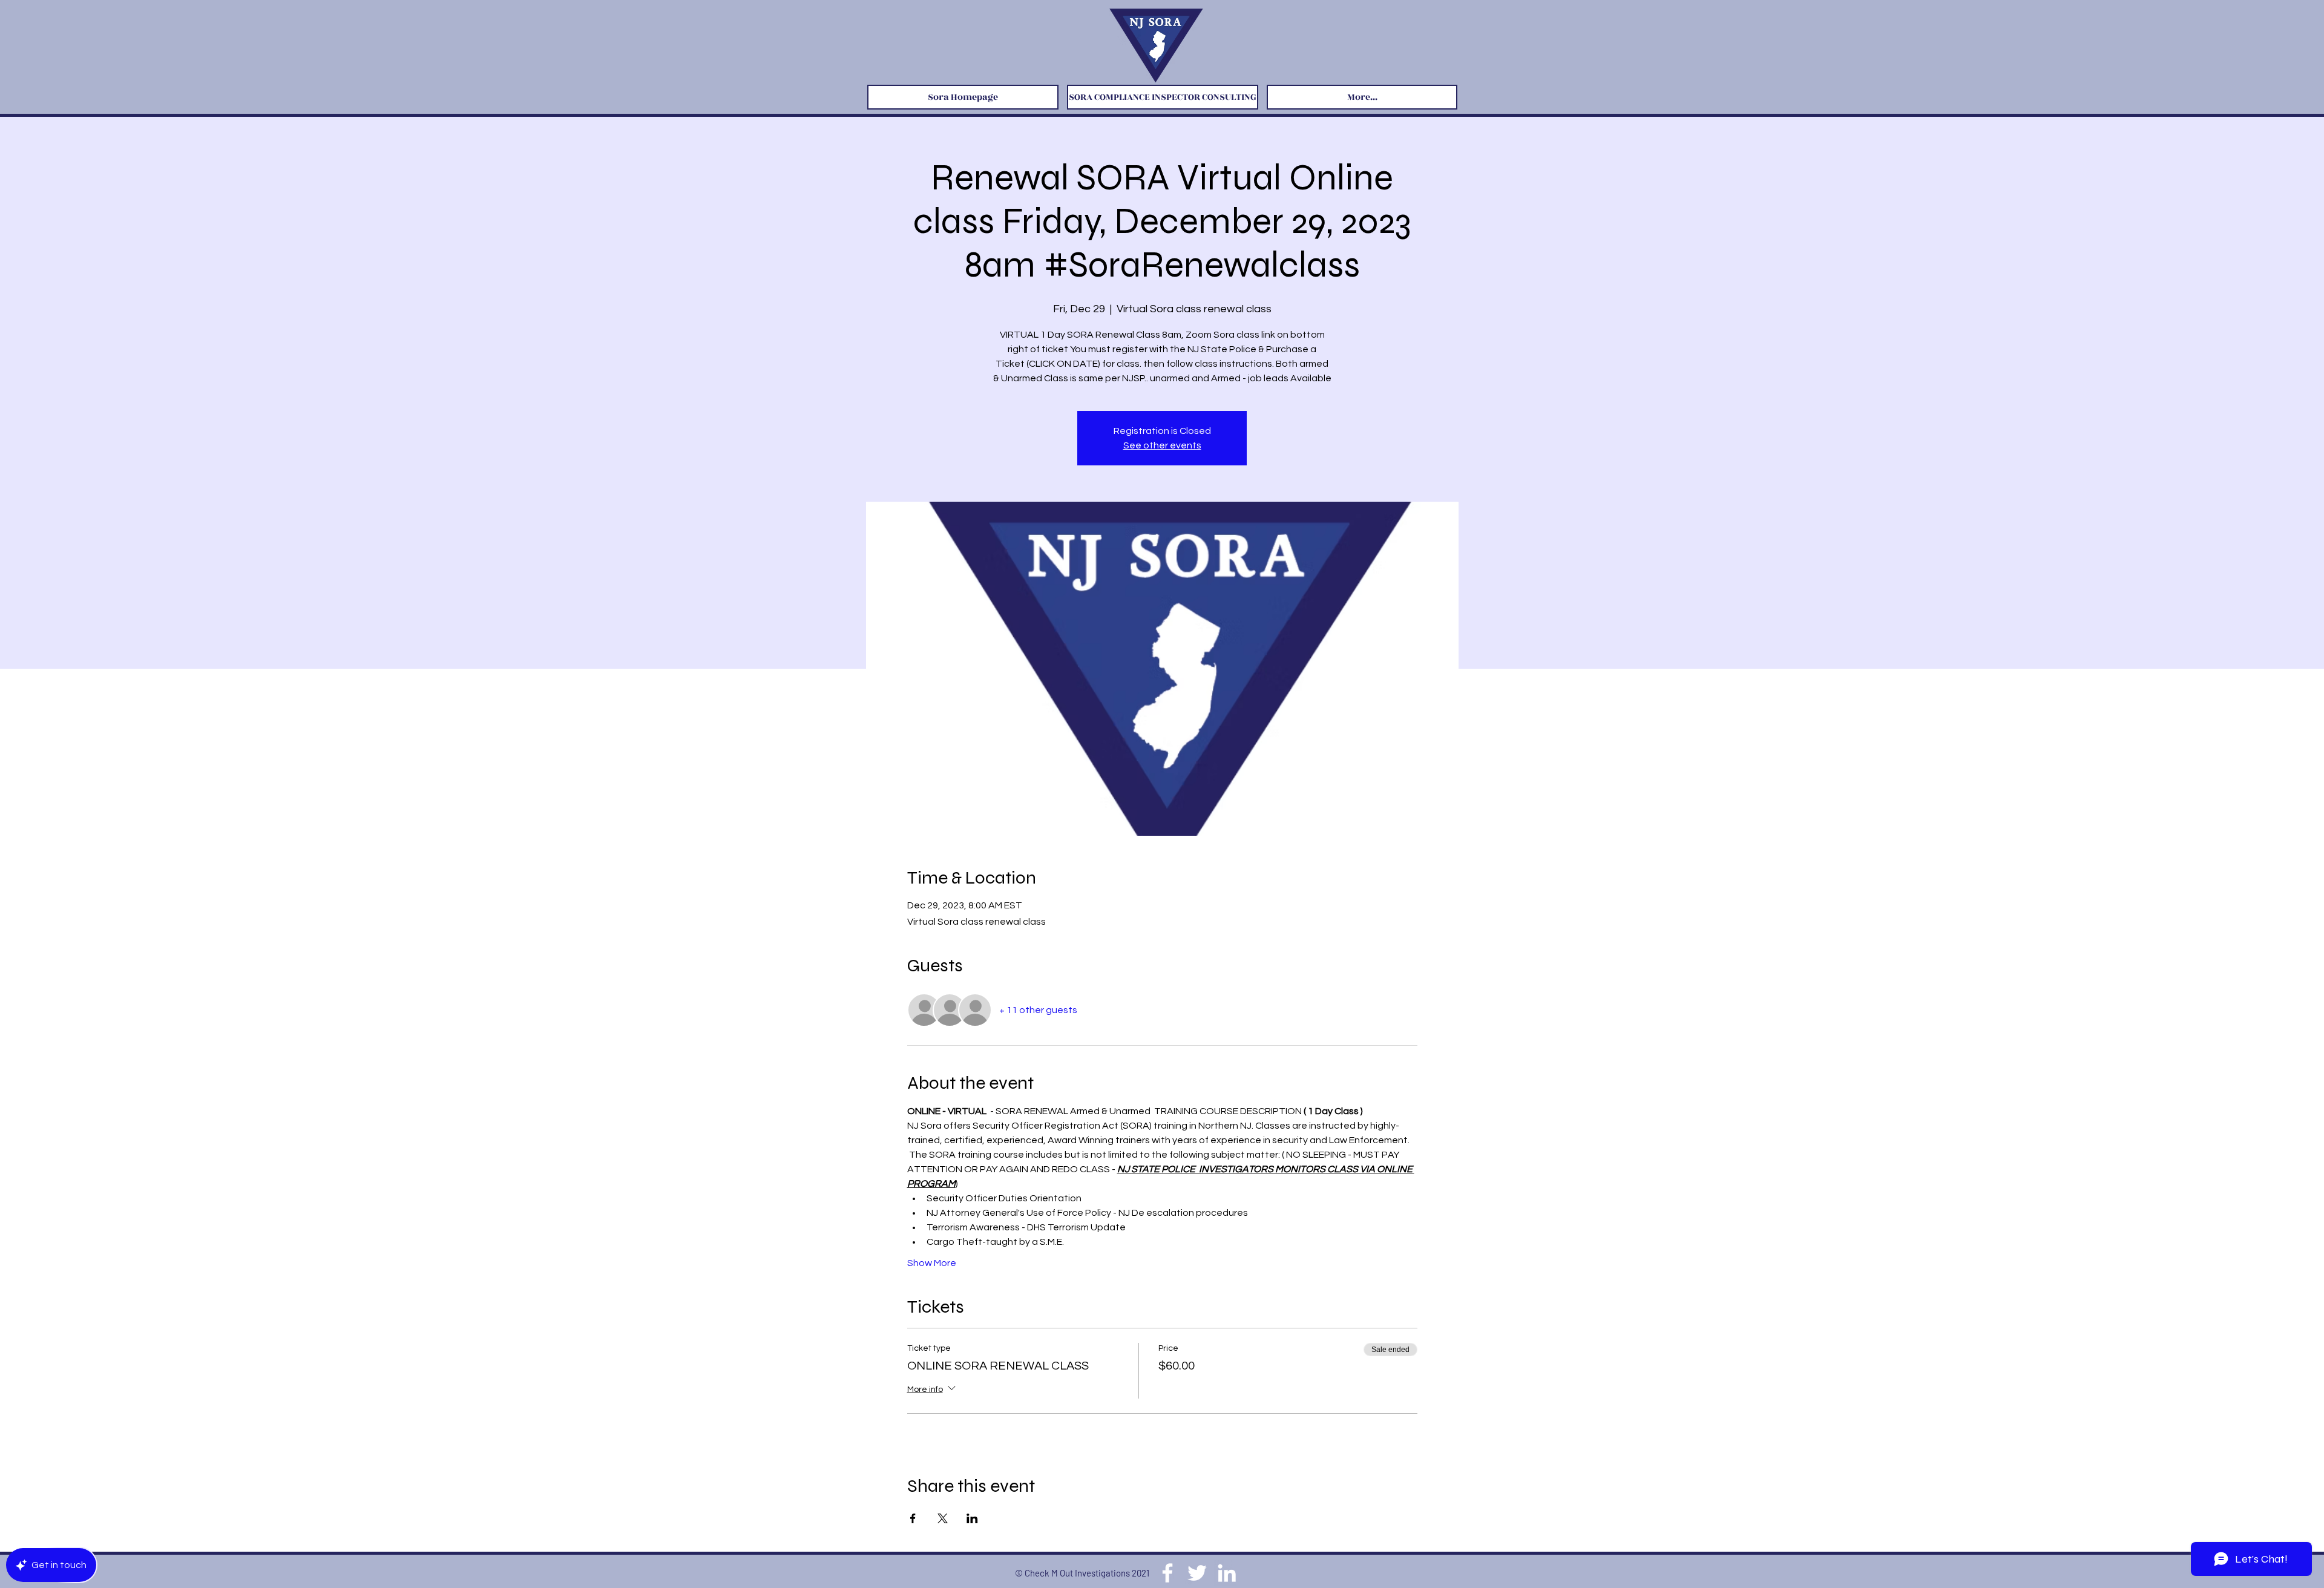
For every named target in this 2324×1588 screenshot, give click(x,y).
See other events (1162, 445)
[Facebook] (1167, 1573)
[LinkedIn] (1227, 1573)
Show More (932, 1263)
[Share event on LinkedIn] (972, 1518)
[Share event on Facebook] (913, 1518)
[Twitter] (1197, 1573)
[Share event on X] (943, 1518)
